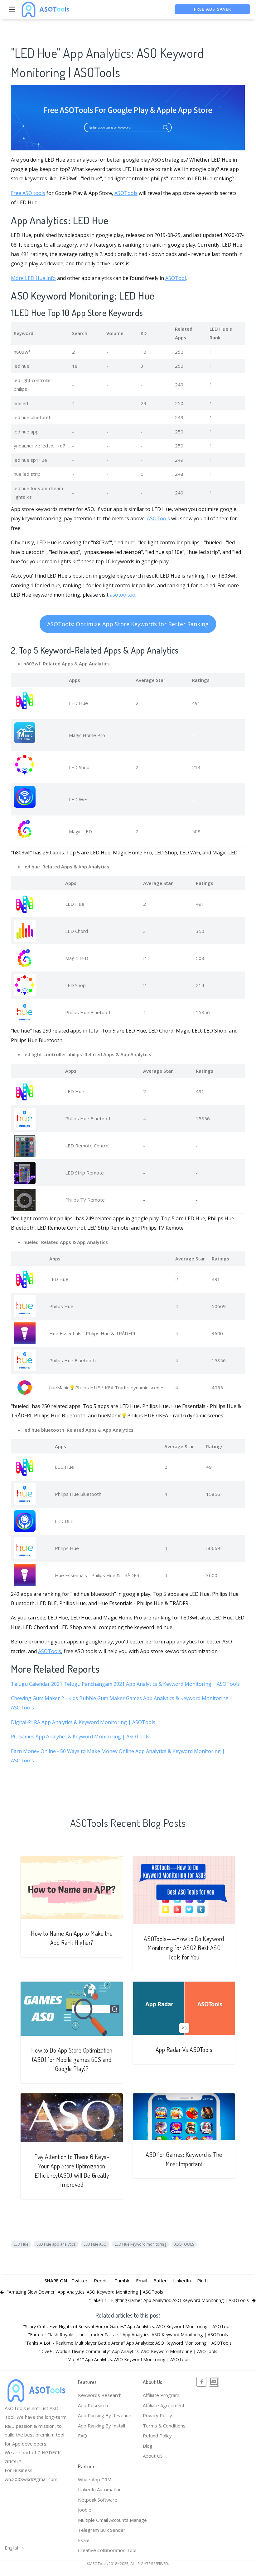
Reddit (101, 2281)
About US (153, 2456)
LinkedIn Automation (100, 2489)
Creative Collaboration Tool (107, 2550)
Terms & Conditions (164, 2426)
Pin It (203, 2281)
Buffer (160, 2281)
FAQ (82, 2436)
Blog (148, 2446)
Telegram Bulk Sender (102, 2530)
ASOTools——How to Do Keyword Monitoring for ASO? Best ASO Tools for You (184, 1948)
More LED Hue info (33, 278)
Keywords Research (100, 2395)
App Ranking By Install (101, 2426)
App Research (93, 2405)
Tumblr (122, 2281)
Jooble (85, 2510)
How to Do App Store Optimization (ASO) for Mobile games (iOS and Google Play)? (72, 2059)
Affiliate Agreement (164, 2405)
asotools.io (123, 595)
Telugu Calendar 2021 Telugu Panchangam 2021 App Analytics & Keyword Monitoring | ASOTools (125, 1684)
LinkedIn (182, 2281)
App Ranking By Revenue (105, 2415)
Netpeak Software (98, 2500)
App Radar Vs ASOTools (184, 2050)
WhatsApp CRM (95, 2479)
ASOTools (126, 193)
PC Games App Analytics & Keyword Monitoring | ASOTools (80, 1737)
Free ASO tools (28, 193)
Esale (84, 2540)
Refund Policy (157, 2436)
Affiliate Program (161, 2395)
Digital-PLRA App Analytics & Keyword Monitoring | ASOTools (83, 1722)
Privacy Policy (157, 2415)
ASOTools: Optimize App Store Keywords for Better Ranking (128, 624)
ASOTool (176, 278)
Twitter (80, 2281)
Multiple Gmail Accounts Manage (112, 2520)
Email (142, 2281)
